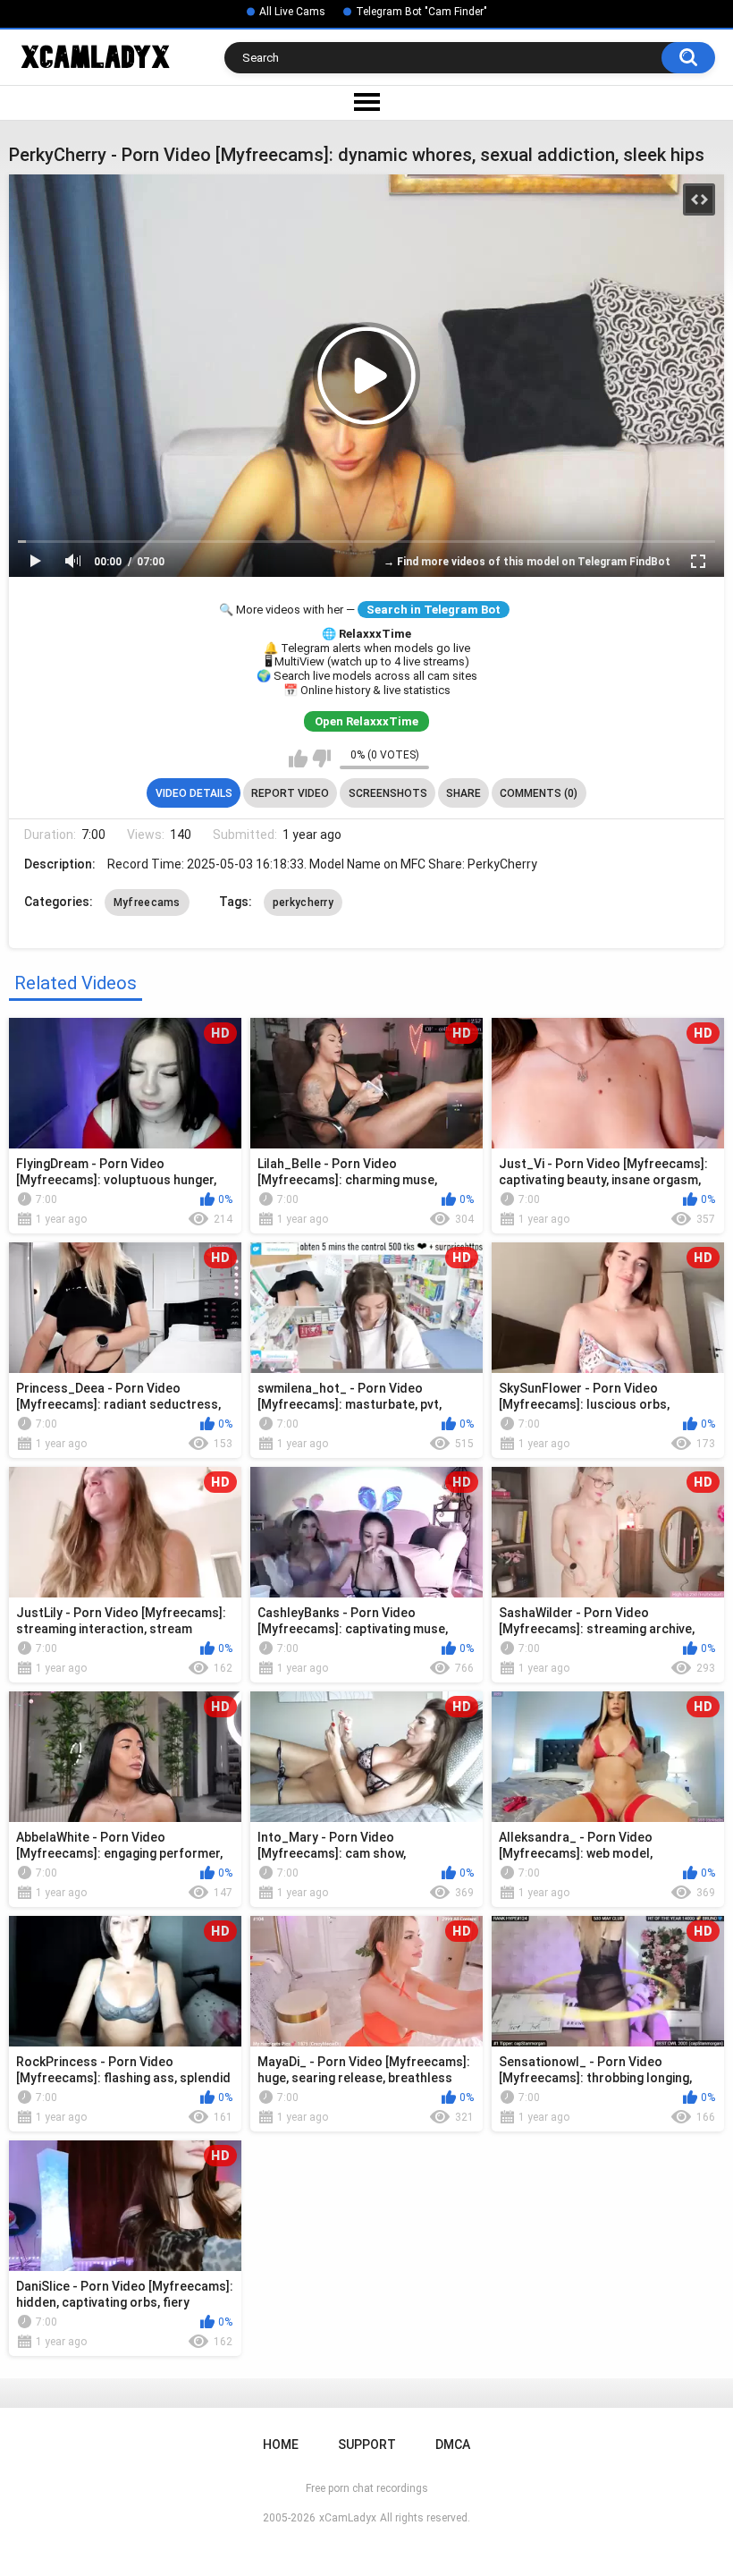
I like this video (298, 758)
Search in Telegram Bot (434, 610)
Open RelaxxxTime (366, 721)
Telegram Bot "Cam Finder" (421, 12)
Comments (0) (539, 793)
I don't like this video (321, 758)
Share (463, 793)
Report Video (290, 793)
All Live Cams (292, 12)
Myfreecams (147, 902)
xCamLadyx (348, 2518)
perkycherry (303, 902)
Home (281, 2445)
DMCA (453, 2445)
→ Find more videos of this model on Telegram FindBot (527, 562)
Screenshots (388, 793)
